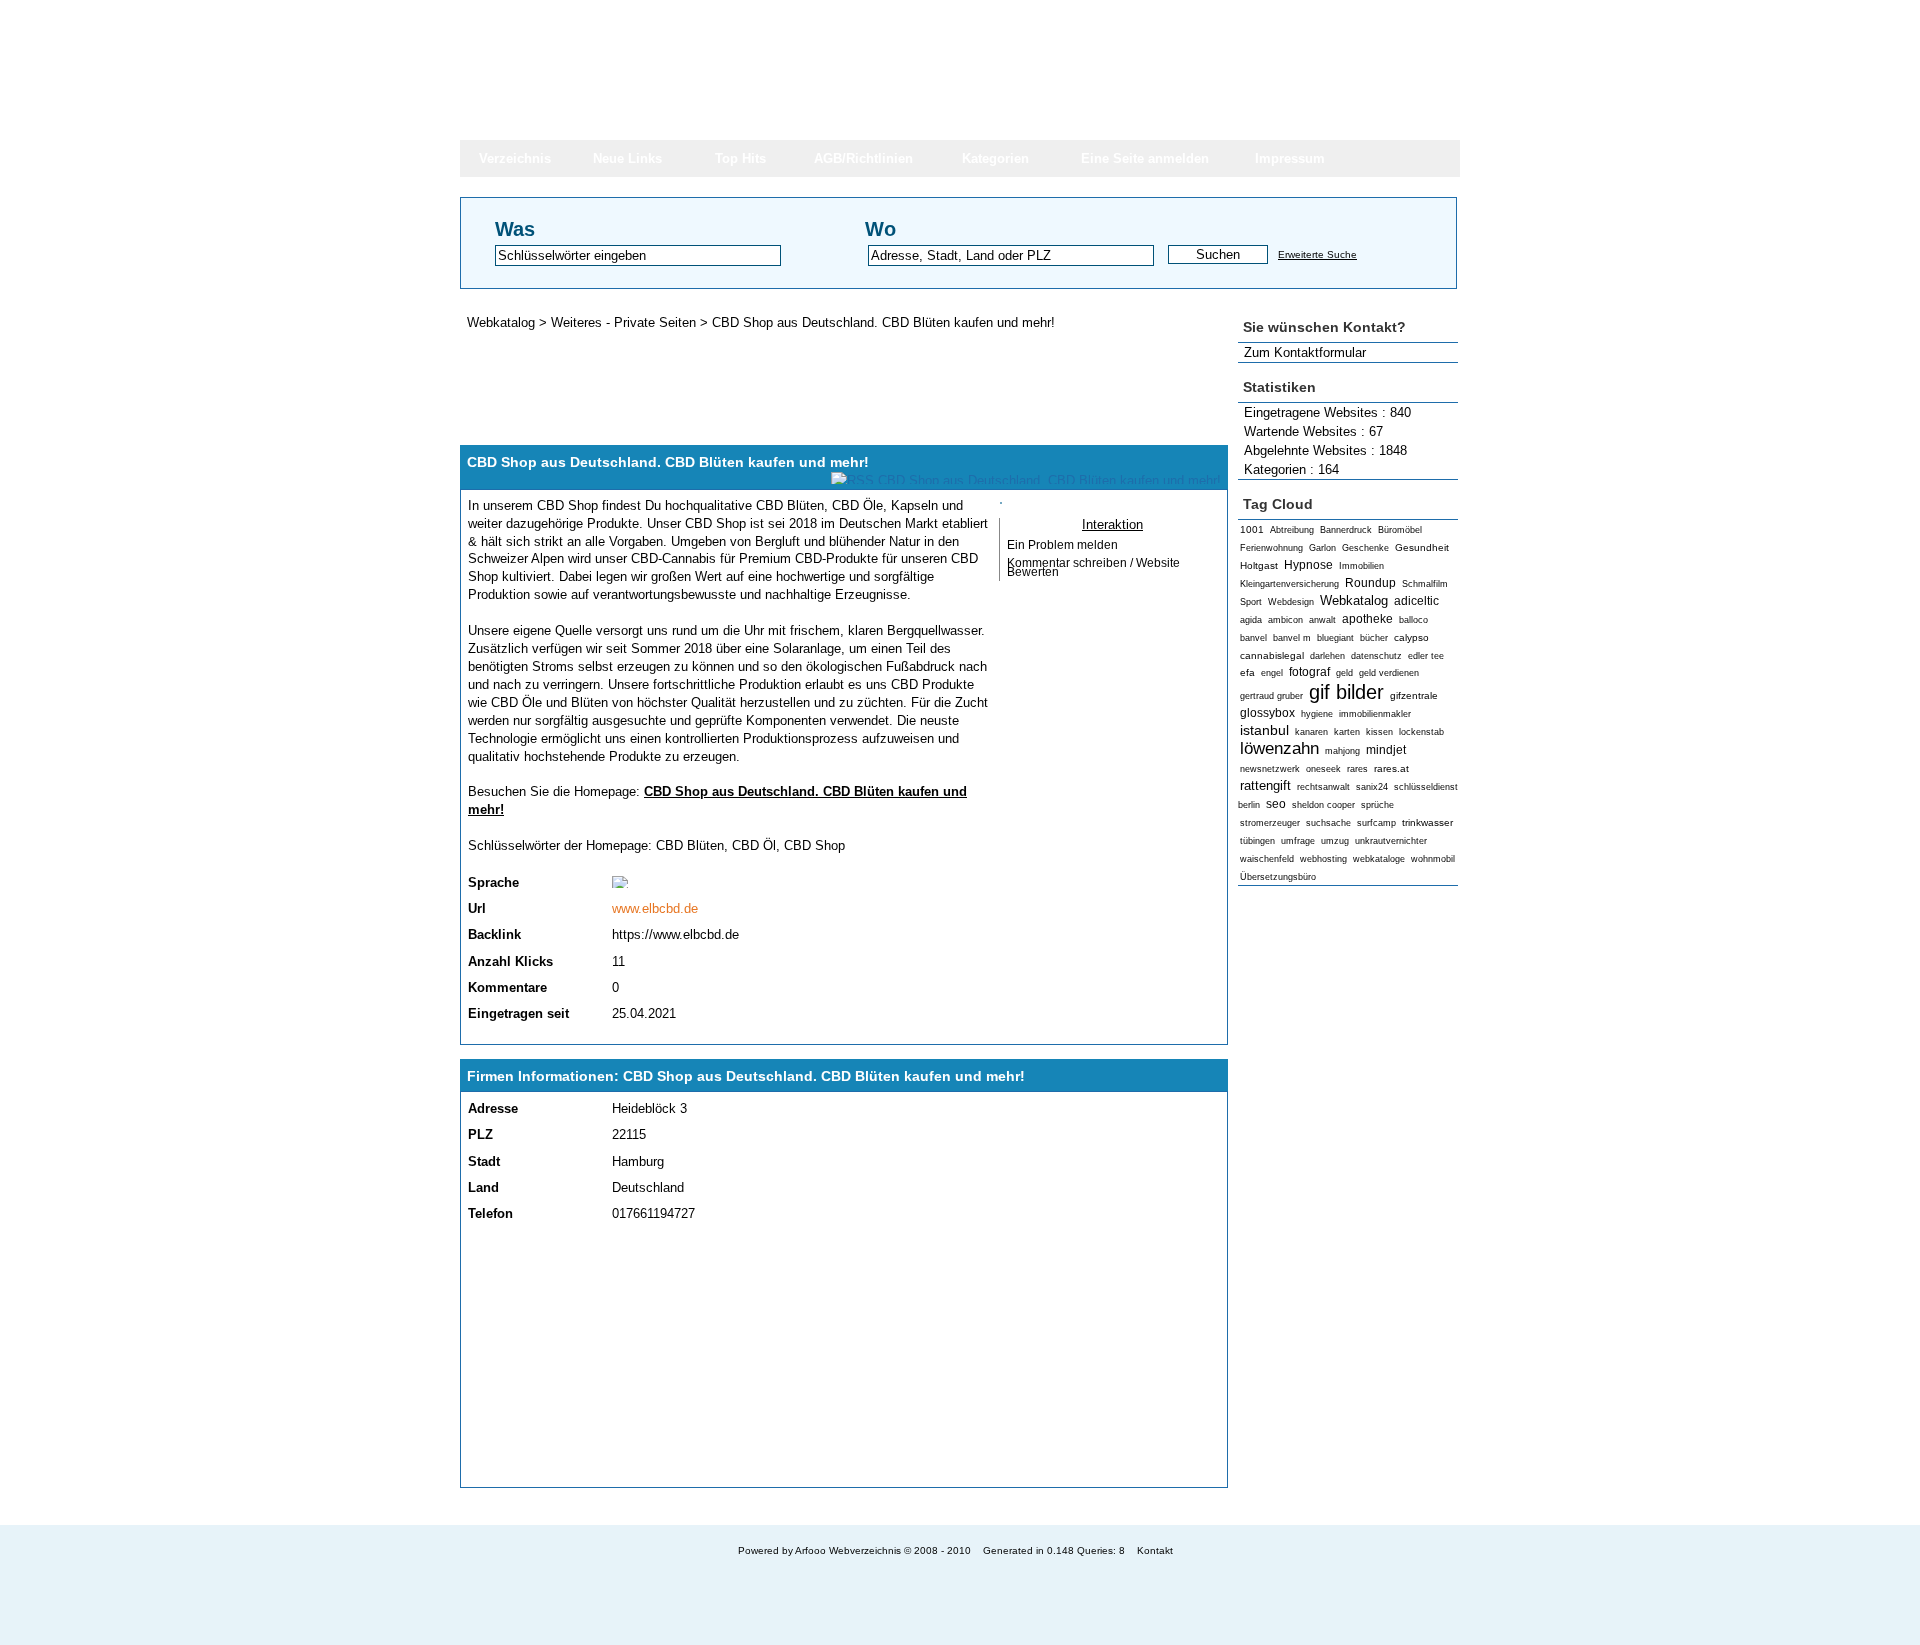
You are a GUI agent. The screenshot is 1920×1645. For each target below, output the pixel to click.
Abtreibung (1292, 530)
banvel (1253, 638)
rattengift (1265, 785)
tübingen (1257, 841)
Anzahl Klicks (510, 961)
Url (477, 908)
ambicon (1285, 620)
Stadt (484, 1161)
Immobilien (1361, 566)
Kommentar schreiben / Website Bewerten (1093, 567)
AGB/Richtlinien (863, 158)
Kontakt (1155, 1550)
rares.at (1391, 768)
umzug (1335, 841)
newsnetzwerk (1270, 769)
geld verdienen (1389, 673)
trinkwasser (1427, 822)
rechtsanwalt (1323, 787)
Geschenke (1365, 548)
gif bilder (1346, 691)
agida (1251, 620)
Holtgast (1259, 565)
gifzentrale (1414, 695)
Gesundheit (1422, 547)
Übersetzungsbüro (1278, 877)
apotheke (1367, 619)
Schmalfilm (1425, 584)
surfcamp (1376, 823)
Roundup (1370, 583)
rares (1357, 769)
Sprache (493, 882)
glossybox (1267, 713)
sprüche (1377, 805)
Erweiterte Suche (1317, 254)
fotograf (1309, 672)
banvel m (1292, 638)
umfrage (1298, 841)
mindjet (1386, 750)
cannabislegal (1272, 655)
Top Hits (740, 158)
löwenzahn (1279, 748)
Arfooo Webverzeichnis (848, 1550)
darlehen (1327, 656)
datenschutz (1376, 656)
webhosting (1323, 859)
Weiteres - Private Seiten (623, 322)
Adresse (493, 1108)
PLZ (480, 1134)
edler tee (1426, 656)
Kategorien (995, 158)
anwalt (1322, 620)
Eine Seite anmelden (1145, 158)
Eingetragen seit (518, 1013)
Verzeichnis (515, 158)
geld (1344, 673)
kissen (1379, 732)
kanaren (1311, 732)
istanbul (1264, 730)
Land (483, 1187)
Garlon (1322, 548)
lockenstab (1421, 732)
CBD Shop (814, 845)
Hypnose (1308, 565)
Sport (1251, 602)
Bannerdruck (1346, 530)
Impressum (1290, 158)
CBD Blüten (690, 845)
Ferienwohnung (1271, 548)
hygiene (1317, 714)
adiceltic (1416, 601)
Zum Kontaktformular (1305, 352)
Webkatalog (1354, 600)
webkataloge (1379, 859)
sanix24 (1372, 787)
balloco (1413, 620)
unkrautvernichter (1391, 841)
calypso (1411, 637)
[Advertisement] (1348, 1206)
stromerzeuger (1270, 823)
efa (1247, 672)
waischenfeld (1267, 859)
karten (1347, 732)
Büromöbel (1400, 530)
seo (1276, 804)
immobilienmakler (1375, 714)
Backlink (494, 934)
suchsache (1328, 823)
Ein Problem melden (1062, 545)
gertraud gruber (1271, 696)
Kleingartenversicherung (1289, 584)
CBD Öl (754, 845)
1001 (1252, 529)
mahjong (1342, 751)
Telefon (490, 1213)
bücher (1374, 638)
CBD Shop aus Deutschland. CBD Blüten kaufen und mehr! (883, 322)
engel (1272, 673)
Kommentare (507, 987)
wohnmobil (1433, 859)
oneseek (1323, 769)
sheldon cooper (1323, 805)
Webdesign (1291, 602)
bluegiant (1335, 638)
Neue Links (627, 158)
